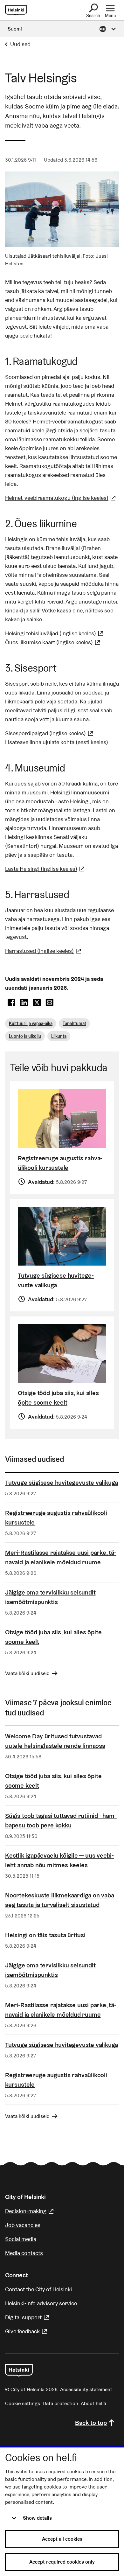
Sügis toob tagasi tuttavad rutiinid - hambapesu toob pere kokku (61, 1820)
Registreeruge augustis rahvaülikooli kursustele (60, 1163)
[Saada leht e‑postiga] (50, 1003)
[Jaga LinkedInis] (24, 1003)
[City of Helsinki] (19, 2370)
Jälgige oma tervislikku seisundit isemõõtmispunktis (50, 1597)
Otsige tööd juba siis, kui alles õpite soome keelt (58, 1398)
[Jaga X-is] (37, 1003)
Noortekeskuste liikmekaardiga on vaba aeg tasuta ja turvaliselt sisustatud (60, 1900)
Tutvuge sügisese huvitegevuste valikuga (56, 1280)
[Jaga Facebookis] (11, 1003)
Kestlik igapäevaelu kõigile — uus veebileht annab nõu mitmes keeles (59, 1860)
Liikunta (59, 1036)
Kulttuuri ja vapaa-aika (31, 1023)
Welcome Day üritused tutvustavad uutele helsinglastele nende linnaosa (55, 1741)
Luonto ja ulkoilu (25, 1036)
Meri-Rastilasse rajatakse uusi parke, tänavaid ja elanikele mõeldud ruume (61, 1557)
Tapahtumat (74, 1023)
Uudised (20, 44)
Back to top (91, 2423)
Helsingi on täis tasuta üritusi (45, 1935)
